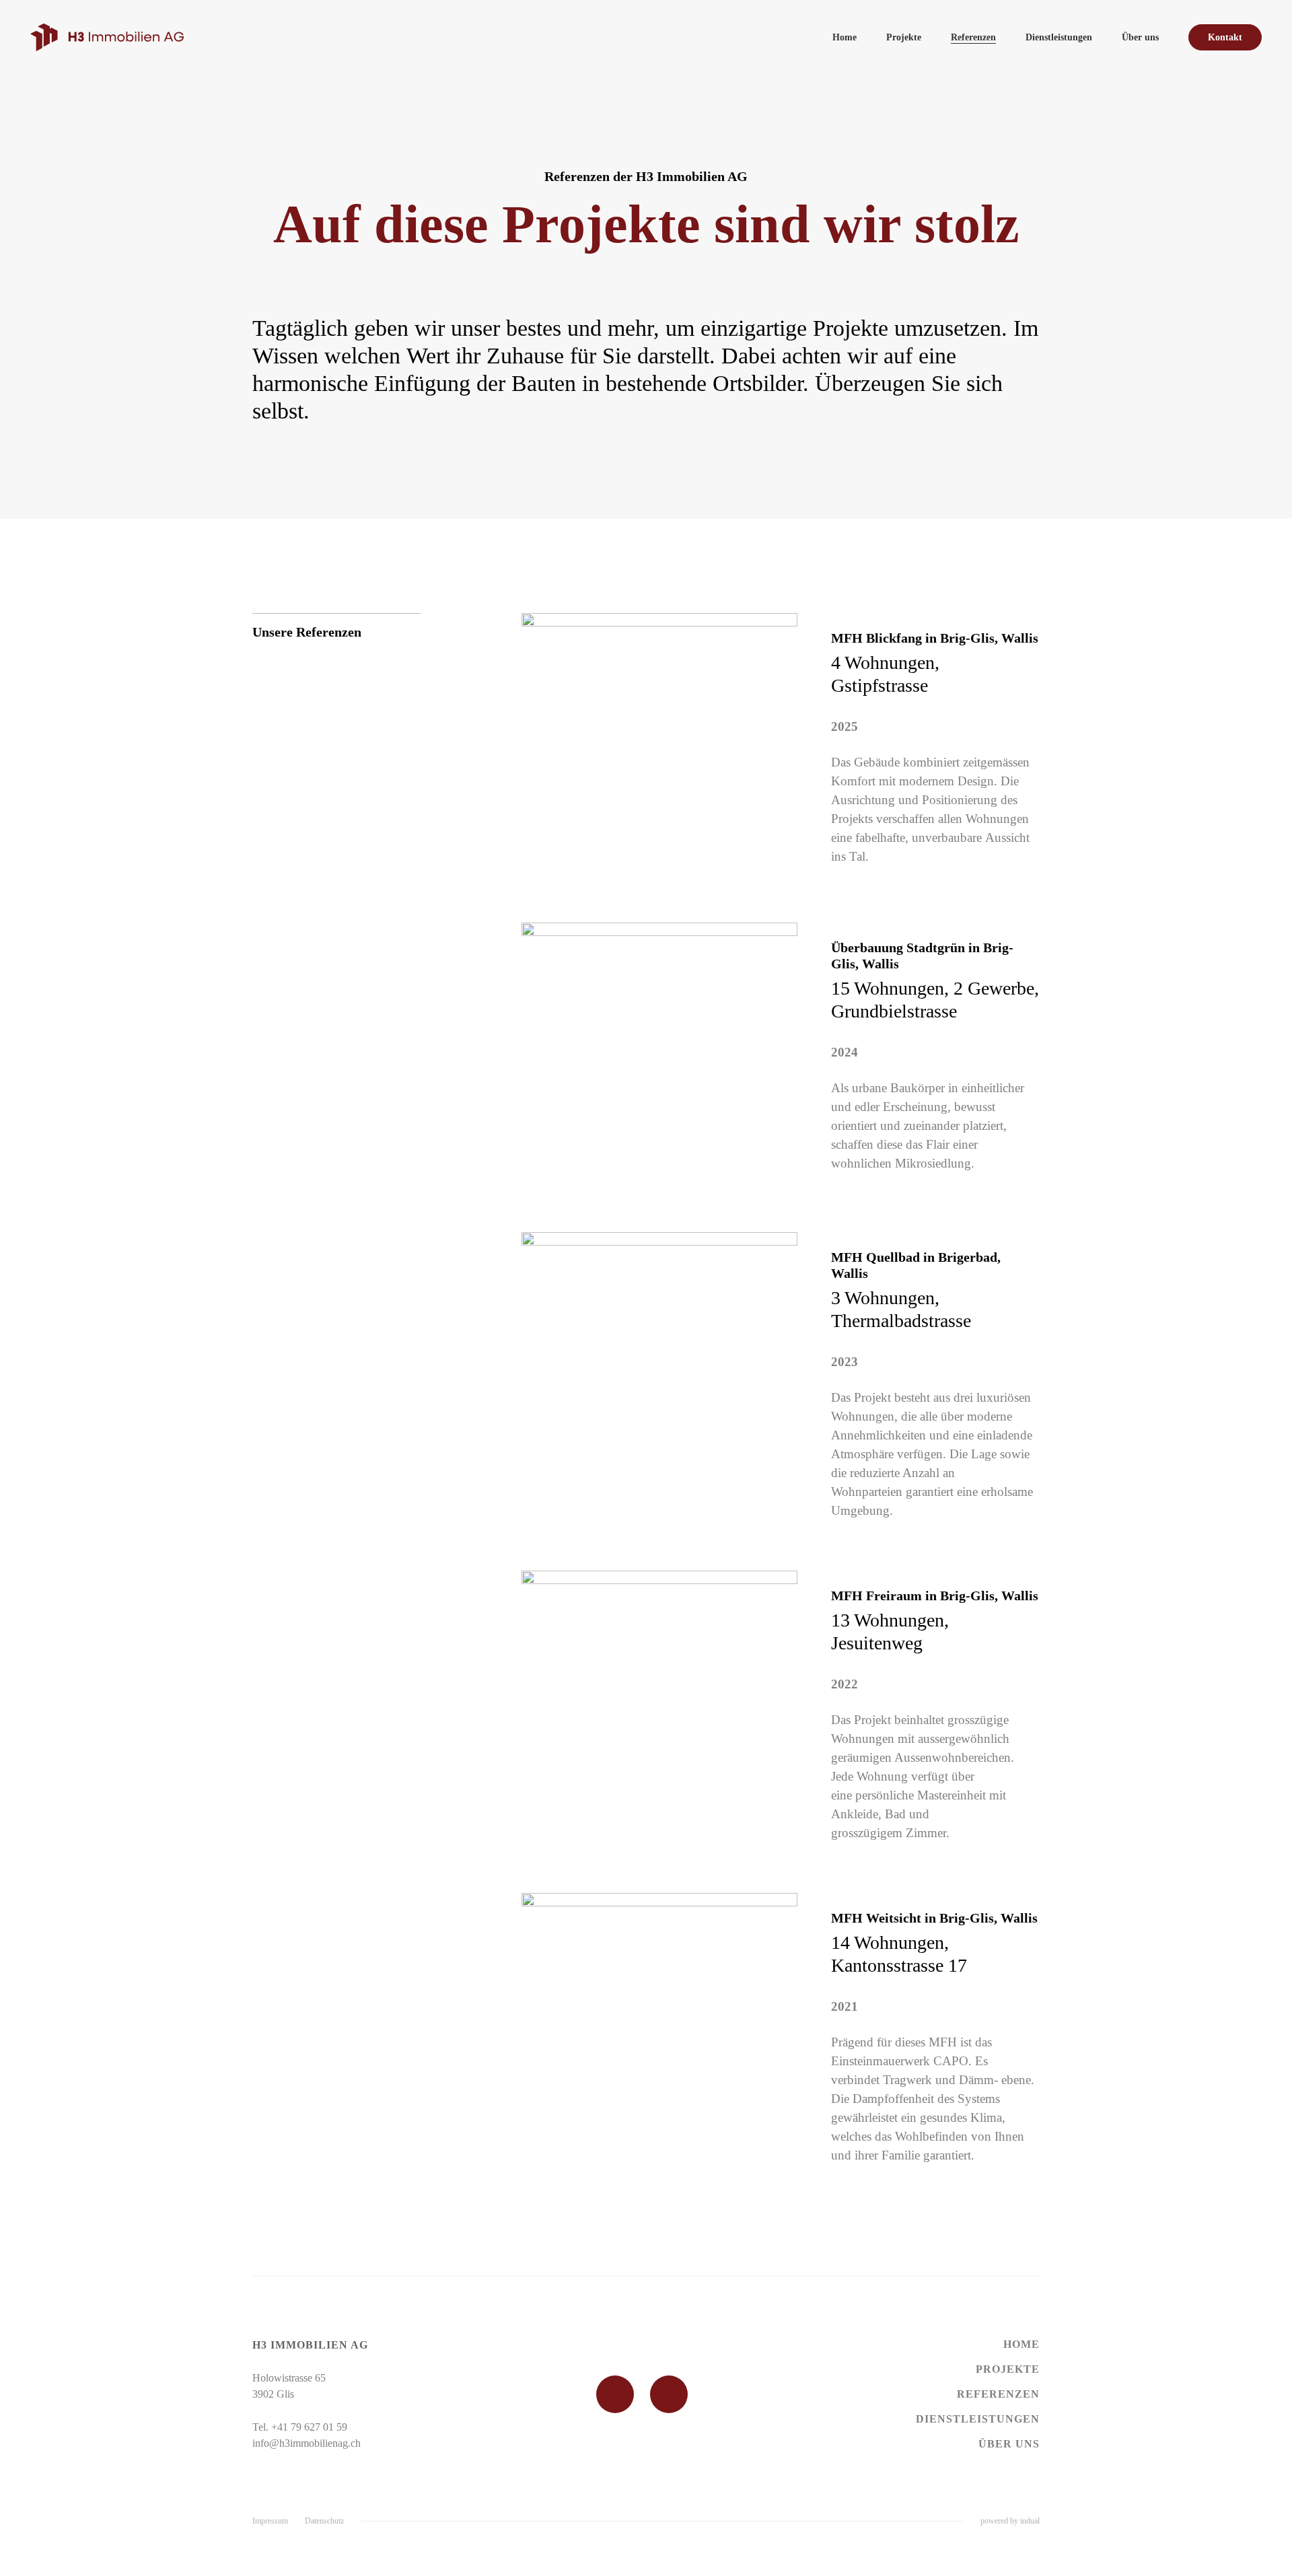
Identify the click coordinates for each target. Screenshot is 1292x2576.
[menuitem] (845, 37)
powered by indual (1010, 2521)
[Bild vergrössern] (659, 751)
